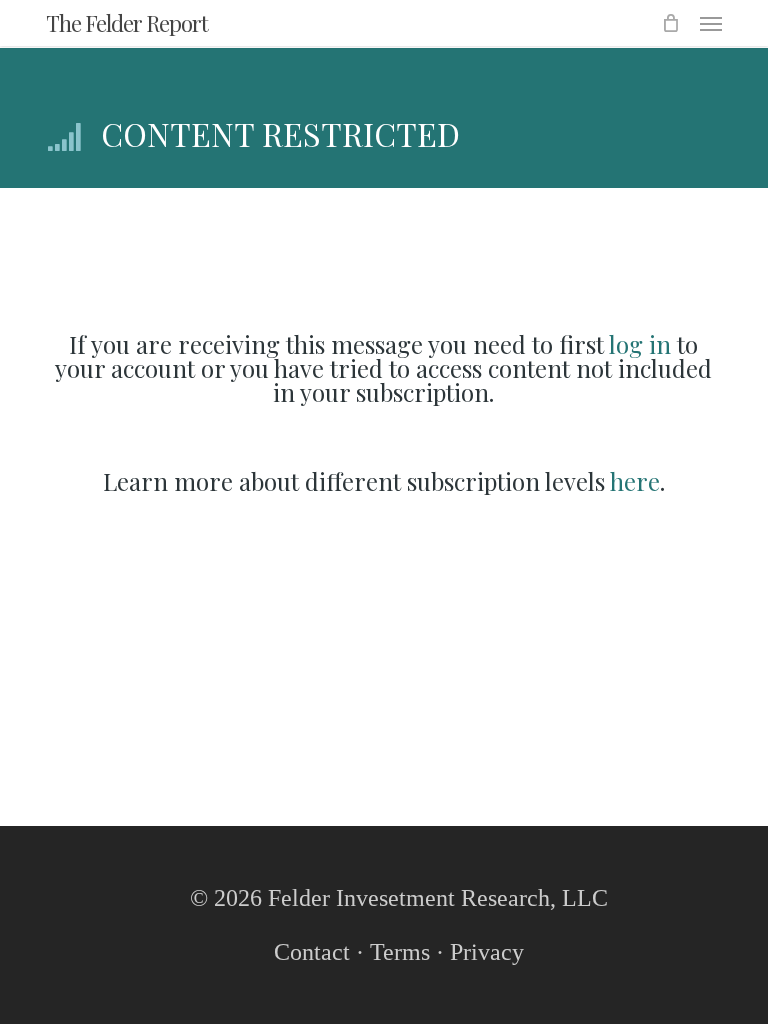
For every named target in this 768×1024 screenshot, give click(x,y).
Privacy (487, 952)
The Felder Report (127, 23)
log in (640, 344)
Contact (312, 952)
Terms (400, 952)
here (635, 481)
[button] (711, 23)
